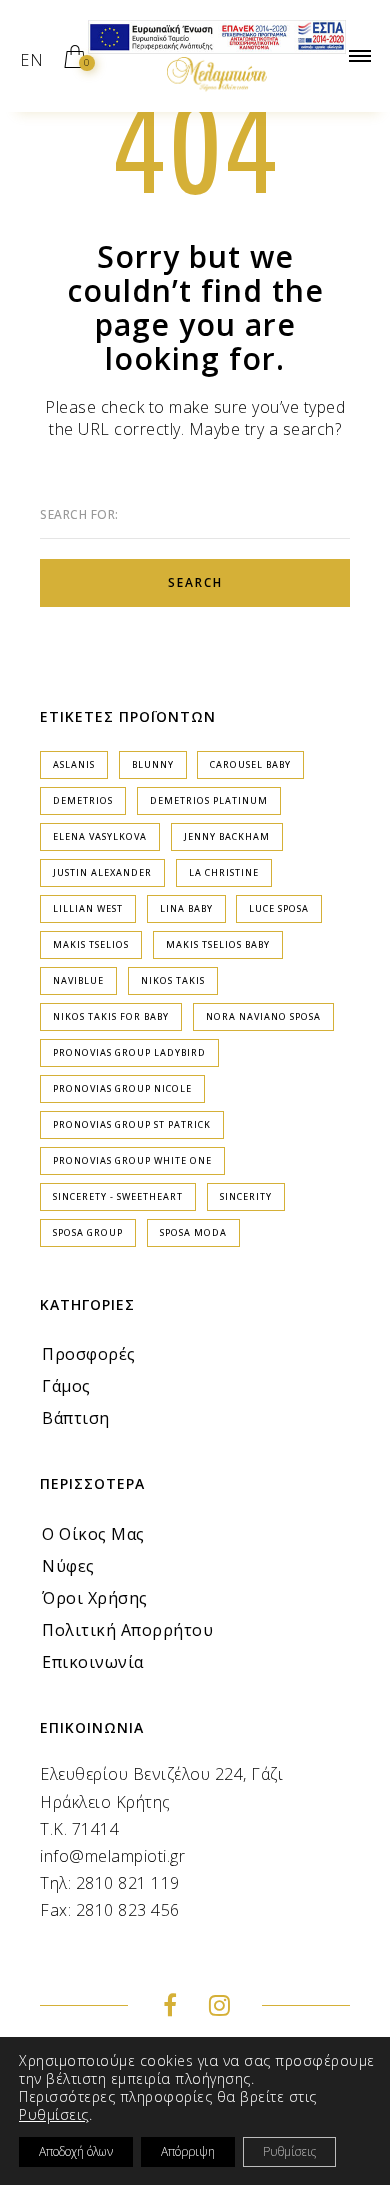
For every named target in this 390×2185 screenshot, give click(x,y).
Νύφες (68, 1566)
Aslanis (74, 764)
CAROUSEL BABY (250, 764)
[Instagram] (219, 2008)
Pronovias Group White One (132, 1160)
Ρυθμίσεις (54, 2115)
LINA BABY (186, 908)
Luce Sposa (279, 908)
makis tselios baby (218, 944)
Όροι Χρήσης (95, 1598)
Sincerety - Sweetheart (118, 1196)
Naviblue (78, 980)
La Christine (224, 872)
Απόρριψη (188, 2151)
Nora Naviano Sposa (263, 1016)
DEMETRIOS (83, 800)
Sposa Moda (193, 1232)
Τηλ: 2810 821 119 (110, 1883)
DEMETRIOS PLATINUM (209, 800)
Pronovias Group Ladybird (129, 1052)
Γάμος (66, 1386)
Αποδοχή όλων (76, 2151)
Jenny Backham (227, 836)
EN (31, 60)
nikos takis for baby (111, 1016)
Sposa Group (88, 1232)
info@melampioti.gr (112, 1856)
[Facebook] (170, 2008)
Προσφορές (89, 1354)
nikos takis (173, 980)
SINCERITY (246, 1196)
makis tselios (91, 944)
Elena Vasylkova (100, 836)
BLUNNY (153, 764)
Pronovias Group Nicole (122, 1088)
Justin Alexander (102, 872)
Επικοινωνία (93, 1662)
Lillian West (88, 908)
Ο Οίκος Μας (93, 1534)
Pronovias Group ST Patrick (132, 1124)
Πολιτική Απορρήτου (127, 1630)
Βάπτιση (76, 1418)
